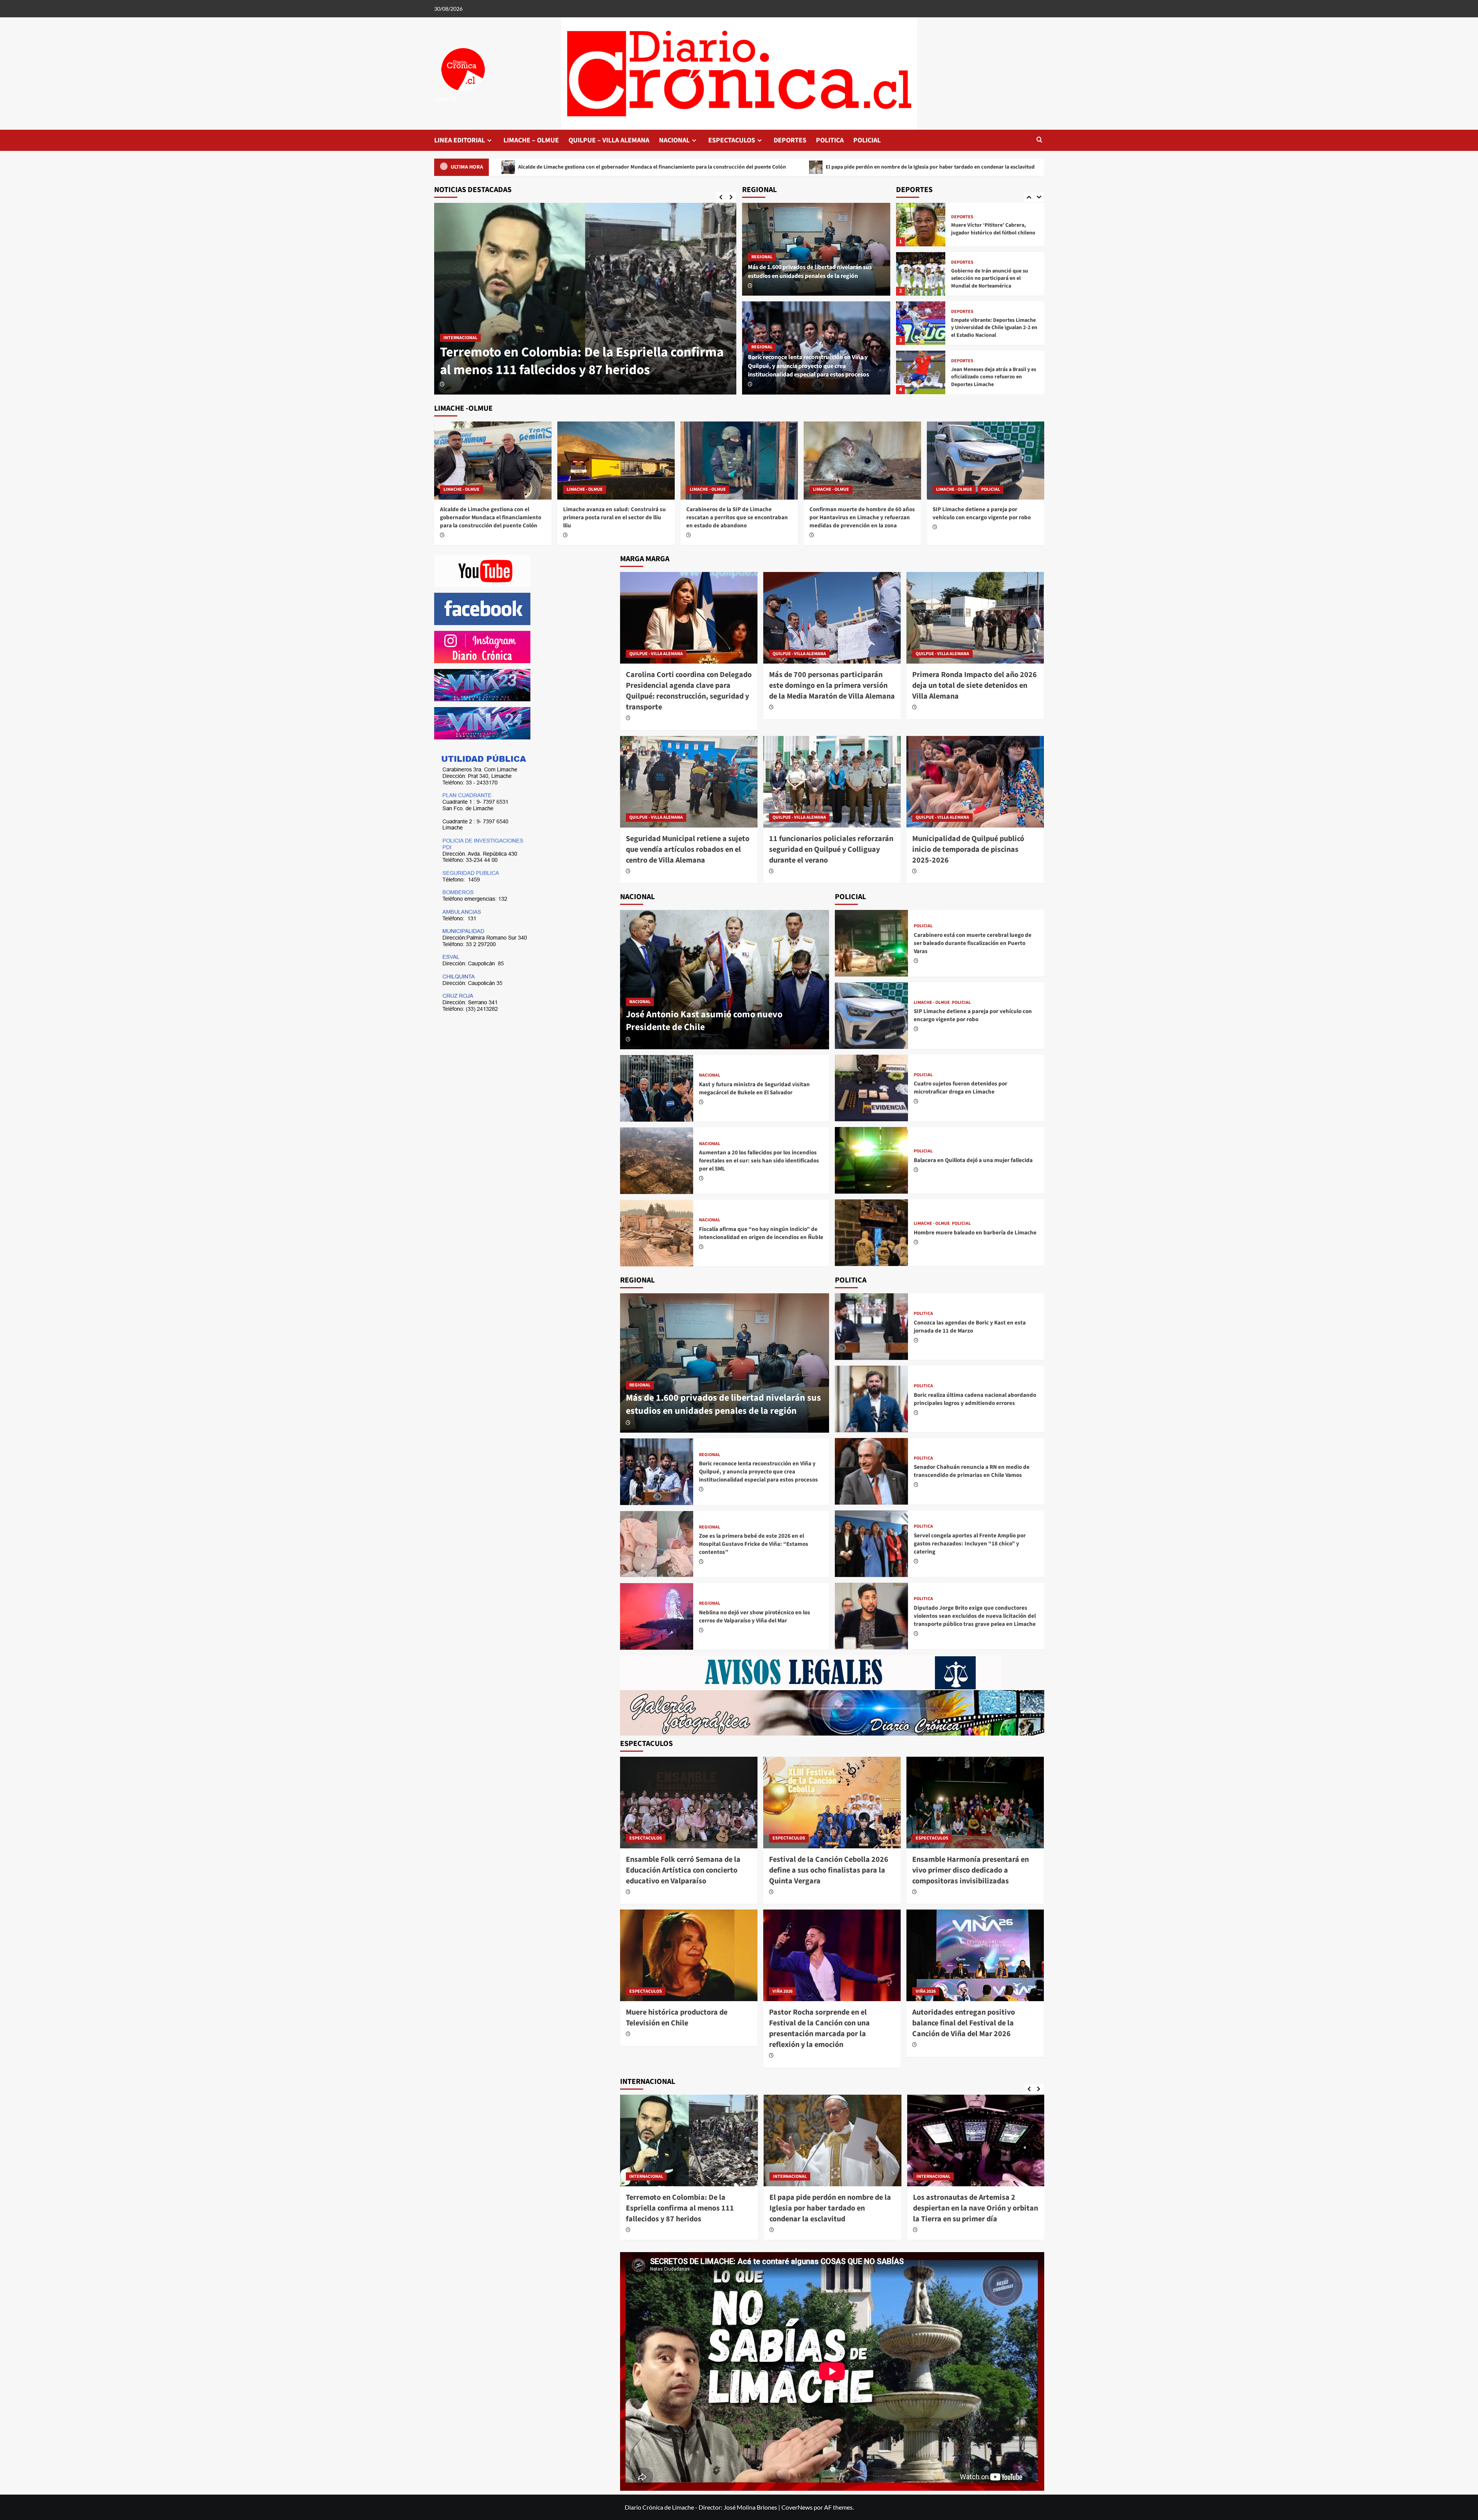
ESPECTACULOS (732, 140)
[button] (1039, 140)
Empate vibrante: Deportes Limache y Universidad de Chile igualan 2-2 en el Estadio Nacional (994, 233)
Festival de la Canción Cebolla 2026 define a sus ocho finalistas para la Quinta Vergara (829, 1870)
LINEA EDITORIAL (460, 140)
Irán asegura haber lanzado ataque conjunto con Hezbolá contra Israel (918, 2203)
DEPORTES (790, 140)
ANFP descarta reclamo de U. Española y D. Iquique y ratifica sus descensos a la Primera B (992, 332)
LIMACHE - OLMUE (461, 320)
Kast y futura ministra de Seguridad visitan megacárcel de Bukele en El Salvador (754, 1089)
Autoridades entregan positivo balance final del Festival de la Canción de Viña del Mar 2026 (964, 2023)
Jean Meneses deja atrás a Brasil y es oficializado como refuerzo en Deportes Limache (994, 283)
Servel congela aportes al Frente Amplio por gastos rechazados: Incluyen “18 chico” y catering (970, 1544)
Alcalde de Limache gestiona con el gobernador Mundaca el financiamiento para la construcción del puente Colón (580, 352)
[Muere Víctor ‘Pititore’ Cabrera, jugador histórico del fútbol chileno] (921, 377)
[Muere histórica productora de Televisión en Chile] (689, 1955)
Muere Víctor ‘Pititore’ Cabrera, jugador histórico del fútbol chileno (993, 381)
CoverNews (797, 2507)
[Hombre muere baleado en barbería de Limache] (871, 1233)
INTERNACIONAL (736, 2176)
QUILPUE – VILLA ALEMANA (609, 140)
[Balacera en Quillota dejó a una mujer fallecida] (871, 1160)
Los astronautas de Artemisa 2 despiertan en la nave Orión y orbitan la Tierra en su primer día (778, 2208)
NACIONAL (674, 140)
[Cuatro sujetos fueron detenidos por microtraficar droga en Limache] (871, 1088)
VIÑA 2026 (782, 1991)
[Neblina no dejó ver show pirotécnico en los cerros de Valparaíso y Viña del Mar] (657, 1616)
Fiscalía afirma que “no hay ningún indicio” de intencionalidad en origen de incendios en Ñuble (761, 1233)
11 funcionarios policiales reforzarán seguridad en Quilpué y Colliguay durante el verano (831, 849)
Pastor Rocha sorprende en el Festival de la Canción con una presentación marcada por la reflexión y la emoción (819, 2028)
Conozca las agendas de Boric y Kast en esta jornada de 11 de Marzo (970, 1327)
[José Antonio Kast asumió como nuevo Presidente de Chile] (725, 980)
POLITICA (830, 140)
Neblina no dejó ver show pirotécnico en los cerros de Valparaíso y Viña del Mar (755, 1617)
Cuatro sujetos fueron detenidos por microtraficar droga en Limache (961, 1088)
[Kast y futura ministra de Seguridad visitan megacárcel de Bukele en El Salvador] (657, 1088)
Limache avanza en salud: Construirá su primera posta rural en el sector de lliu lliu (614, 518)
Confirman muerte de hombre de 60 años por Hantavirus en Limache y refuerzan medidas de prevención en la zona (862, 518)
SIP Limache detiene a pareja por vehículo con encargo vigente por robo (982, 513)
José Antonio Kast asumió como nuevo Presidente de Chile (704, 1021)
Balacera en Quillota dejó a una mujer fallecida (973, 1160)
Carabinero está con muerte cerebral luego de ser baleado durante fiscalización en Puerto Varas (973, 943)
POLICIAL (867, 140)
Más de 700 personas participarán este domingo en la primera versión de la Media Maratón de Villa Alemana (832, 686)
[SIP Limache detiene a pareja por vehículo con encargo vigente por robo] (986, 461)
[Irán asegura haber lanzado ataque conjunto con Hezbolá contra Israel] (923, 2141)
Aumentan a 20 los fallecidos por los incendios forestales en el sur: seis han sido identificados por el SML (759, 1161)
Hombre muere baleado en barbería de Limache (975, 1233)
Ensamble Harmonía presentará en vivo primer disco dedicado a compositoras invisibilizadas (971, 1870)
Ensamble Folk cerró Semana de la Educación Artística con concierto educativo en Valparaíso (841, 167)
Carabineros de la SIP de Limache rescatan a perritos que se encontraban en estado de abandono (737, 518)
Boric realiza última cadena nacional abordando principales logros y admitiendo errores (975, 1399)
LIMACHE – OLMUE (531, 140)
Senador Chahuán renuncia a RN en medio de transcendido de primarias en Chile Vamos (972, 1471)
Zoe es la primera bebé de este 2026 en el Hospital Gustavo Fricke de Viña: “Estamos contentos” (754, 1544)
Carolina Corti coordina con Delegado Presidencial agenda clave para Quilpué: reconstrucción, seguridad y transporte (689, 691)
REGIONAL (762, 257)
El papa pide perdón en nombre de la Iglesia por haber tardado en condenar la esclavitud (587, 167)
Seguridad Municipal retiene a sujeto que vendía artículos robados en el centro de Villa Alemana (688, 849)
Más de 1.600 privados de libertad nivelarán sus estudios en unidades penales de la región (810, 271)
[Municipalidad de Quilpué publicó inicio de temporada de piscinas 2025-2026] (975, 782)
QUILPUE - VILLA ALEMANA (656, 654)
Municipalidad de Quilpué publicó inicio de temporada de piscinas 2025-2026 (968, 849)
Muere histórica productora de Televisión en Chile (677, 2018)
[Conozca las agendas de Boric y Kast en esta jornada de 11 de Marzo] (871, 1327)
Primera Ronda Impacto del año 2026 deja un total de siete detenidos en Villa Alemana (975, 686)
